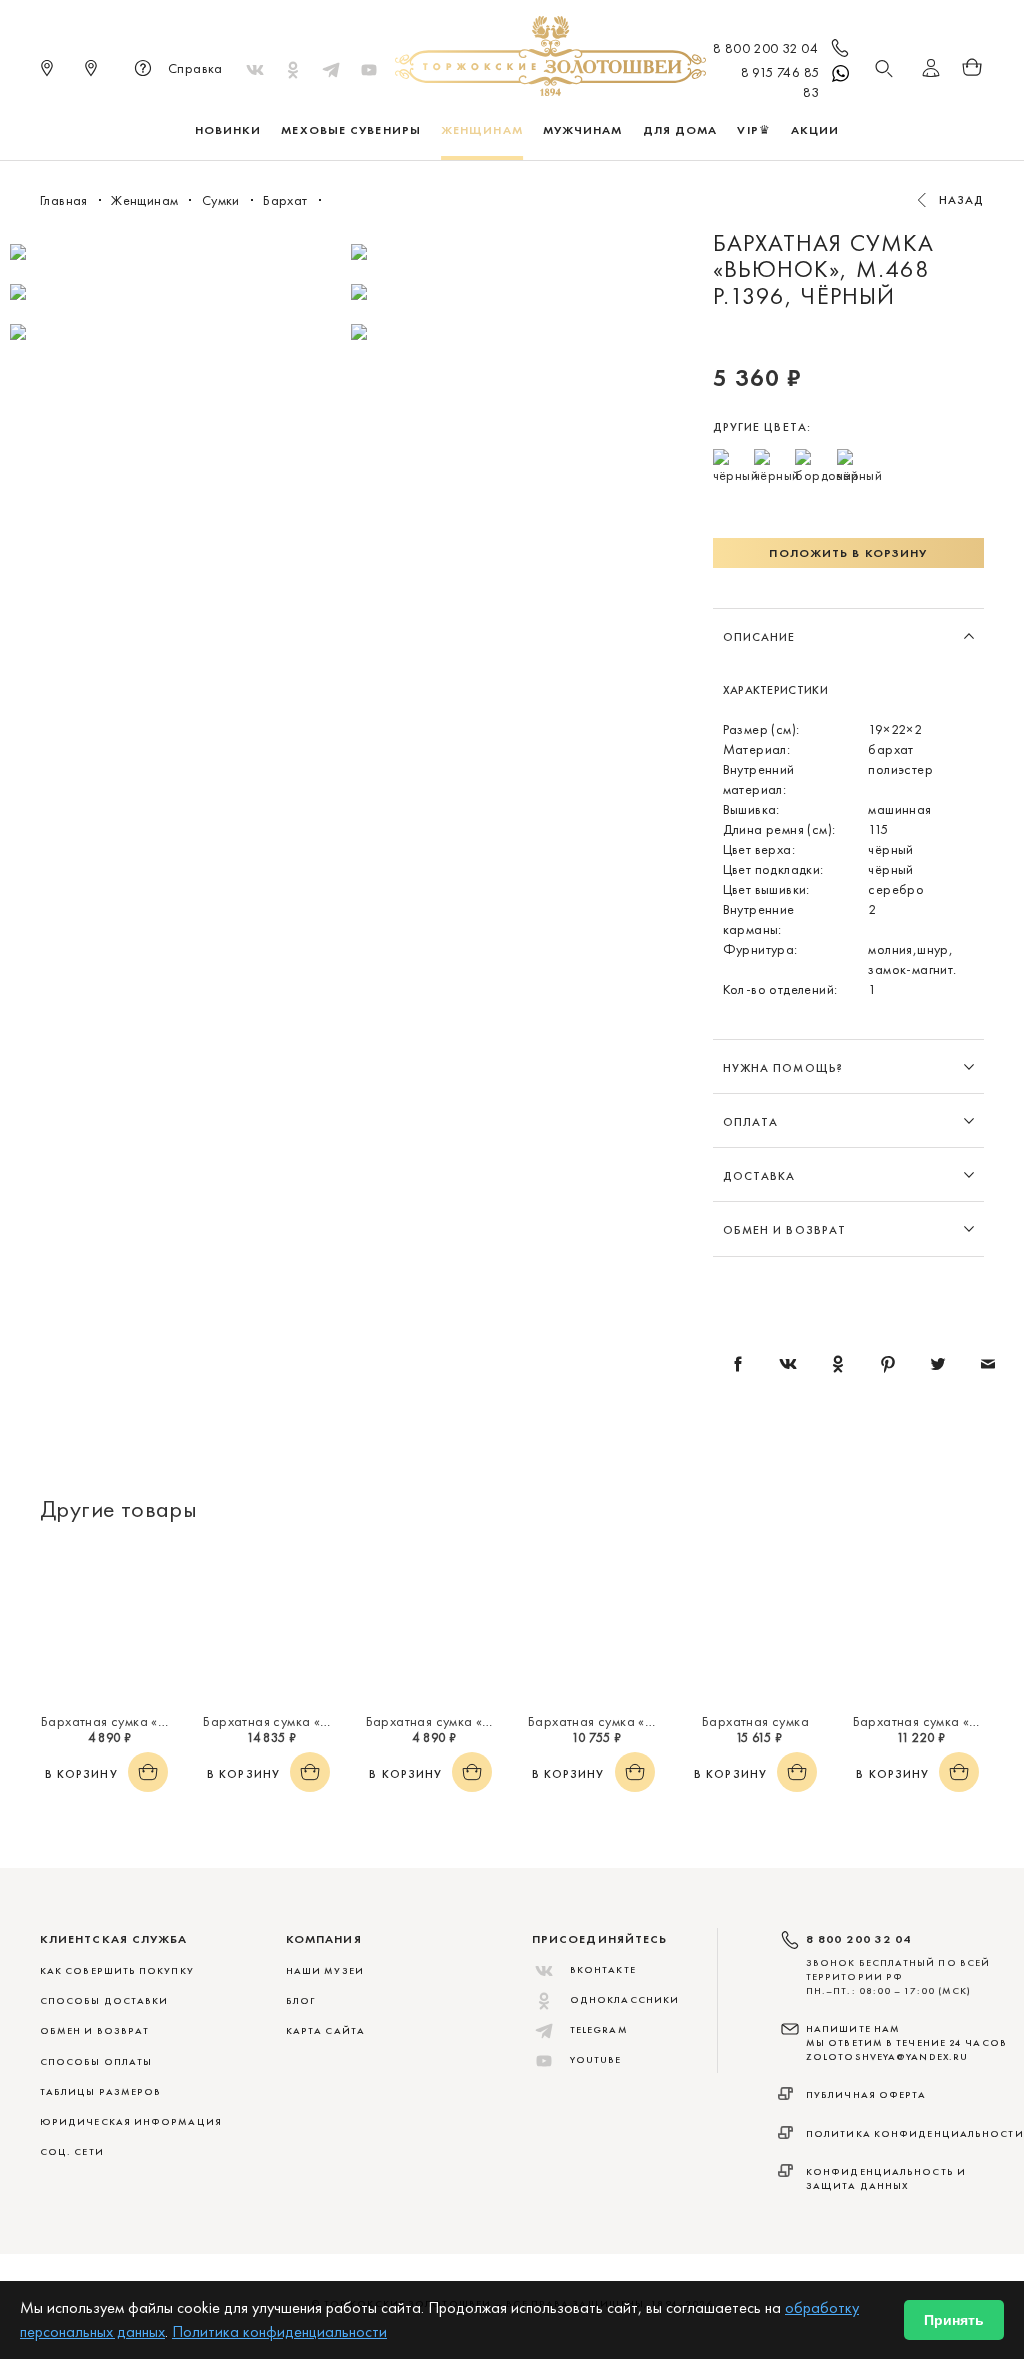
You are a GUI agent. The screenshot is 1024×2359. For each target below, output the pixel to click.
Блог (300, 2000)
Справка (195, 68)
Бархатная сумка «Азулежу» (615, 1721)
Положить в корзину (848, 553)
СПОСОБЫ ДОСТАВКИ (104, 2000)
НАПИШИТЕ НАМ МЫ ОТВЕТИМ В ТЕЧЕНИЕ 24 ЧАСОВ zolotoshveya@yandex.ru (906, 2043)
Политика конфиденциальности (915, 2133)
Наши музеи (325, 1970)
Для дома (680, 130)
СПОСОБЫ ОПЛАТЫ (96, 2061)
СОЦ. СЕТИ (72, 2151)
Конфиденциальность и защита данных (886, 2178)
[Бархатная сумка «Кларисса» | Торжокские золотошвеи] (106, 1623)
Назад (962, 200)
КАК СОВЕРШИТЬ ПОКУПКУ (117, 1970)
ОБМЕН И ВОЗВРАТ (94, 2030)
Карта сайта (325, 2030)
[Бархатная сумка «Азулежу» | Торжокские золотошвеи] (593, 1623)
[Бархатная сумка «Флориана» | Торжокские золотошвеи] (918, 1623)
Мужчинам (583, 130)
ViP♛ (753, 130)
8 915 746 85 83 (780, 82)
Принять (954, 2320)
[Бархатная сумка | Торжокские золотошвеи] (755, 1623)
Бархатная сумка (755, 1721)
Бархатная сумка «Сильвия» (289, 1721)
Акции (815, 130)
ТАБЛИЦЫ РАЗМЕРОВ (100, 2091)
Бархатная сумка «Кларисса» (133, 1721)
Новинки (228, 130)
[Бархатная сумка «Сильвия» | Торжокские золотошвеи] (268, 1623)
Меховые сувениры (351, 130)
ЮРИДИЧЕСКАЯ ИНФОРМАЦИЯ (131, 2121)
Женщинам (482, 130)
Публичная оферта (866, 2094)
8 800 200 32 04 (765, 48)
